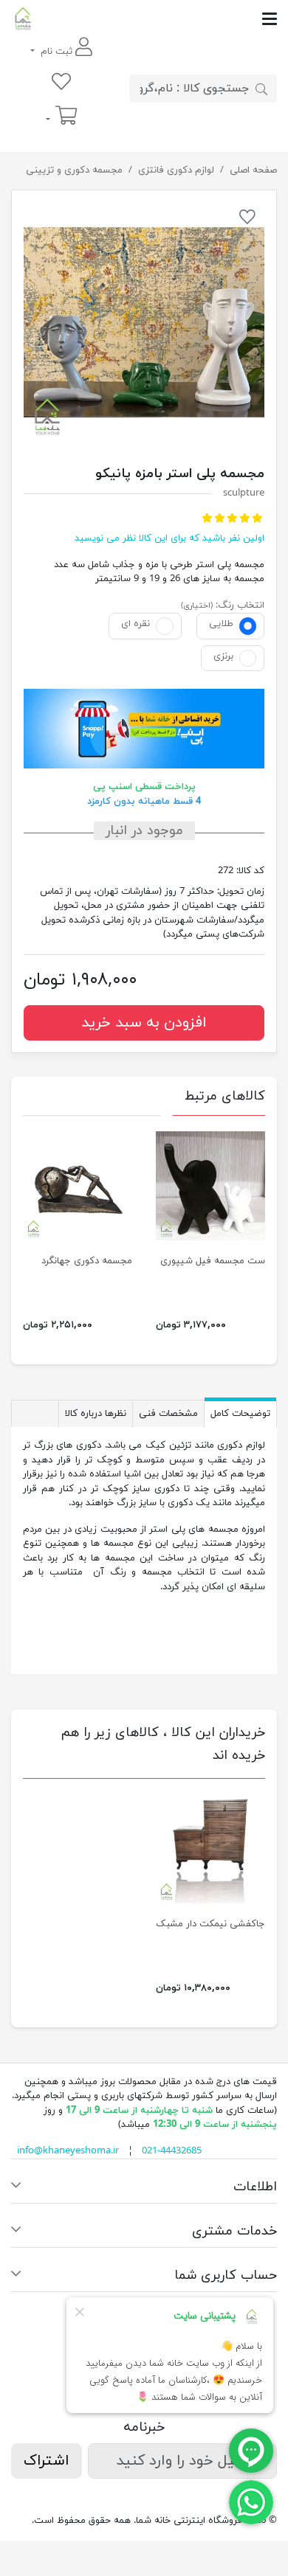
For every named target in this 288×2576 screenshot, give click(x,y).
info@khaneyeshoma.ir (68, 2151)
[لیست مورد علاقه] (61, 83)
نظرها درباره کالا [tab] (96, 1414)
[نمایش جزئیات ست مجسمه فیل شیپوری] (210, 1186)
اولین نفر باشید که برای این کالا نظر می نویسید (169, 538)
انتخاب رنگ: (240, 605)
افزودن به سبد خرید (144, 1023)
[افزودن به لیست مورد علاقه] (247, 220)
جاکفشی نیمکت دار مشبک (210, 1924)
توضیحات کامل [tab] (240, 1414)
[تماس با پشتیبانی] (251, 2502)
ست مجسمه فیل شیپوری (213, 1261)
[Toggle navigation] (156, 19)
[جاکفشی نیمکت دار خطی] (210, 1849)
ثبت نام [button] (56, 52)
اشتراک (47, 2461)
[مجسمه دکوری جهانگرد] (78, 1186)
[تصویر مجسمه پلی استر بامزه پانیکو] (144, 322)
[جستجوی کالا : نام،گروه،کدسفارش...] (261, 88)
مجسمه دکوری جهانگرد (87, 1261)
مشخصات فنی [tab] (168, 1414)
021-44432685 (172, 2151)
